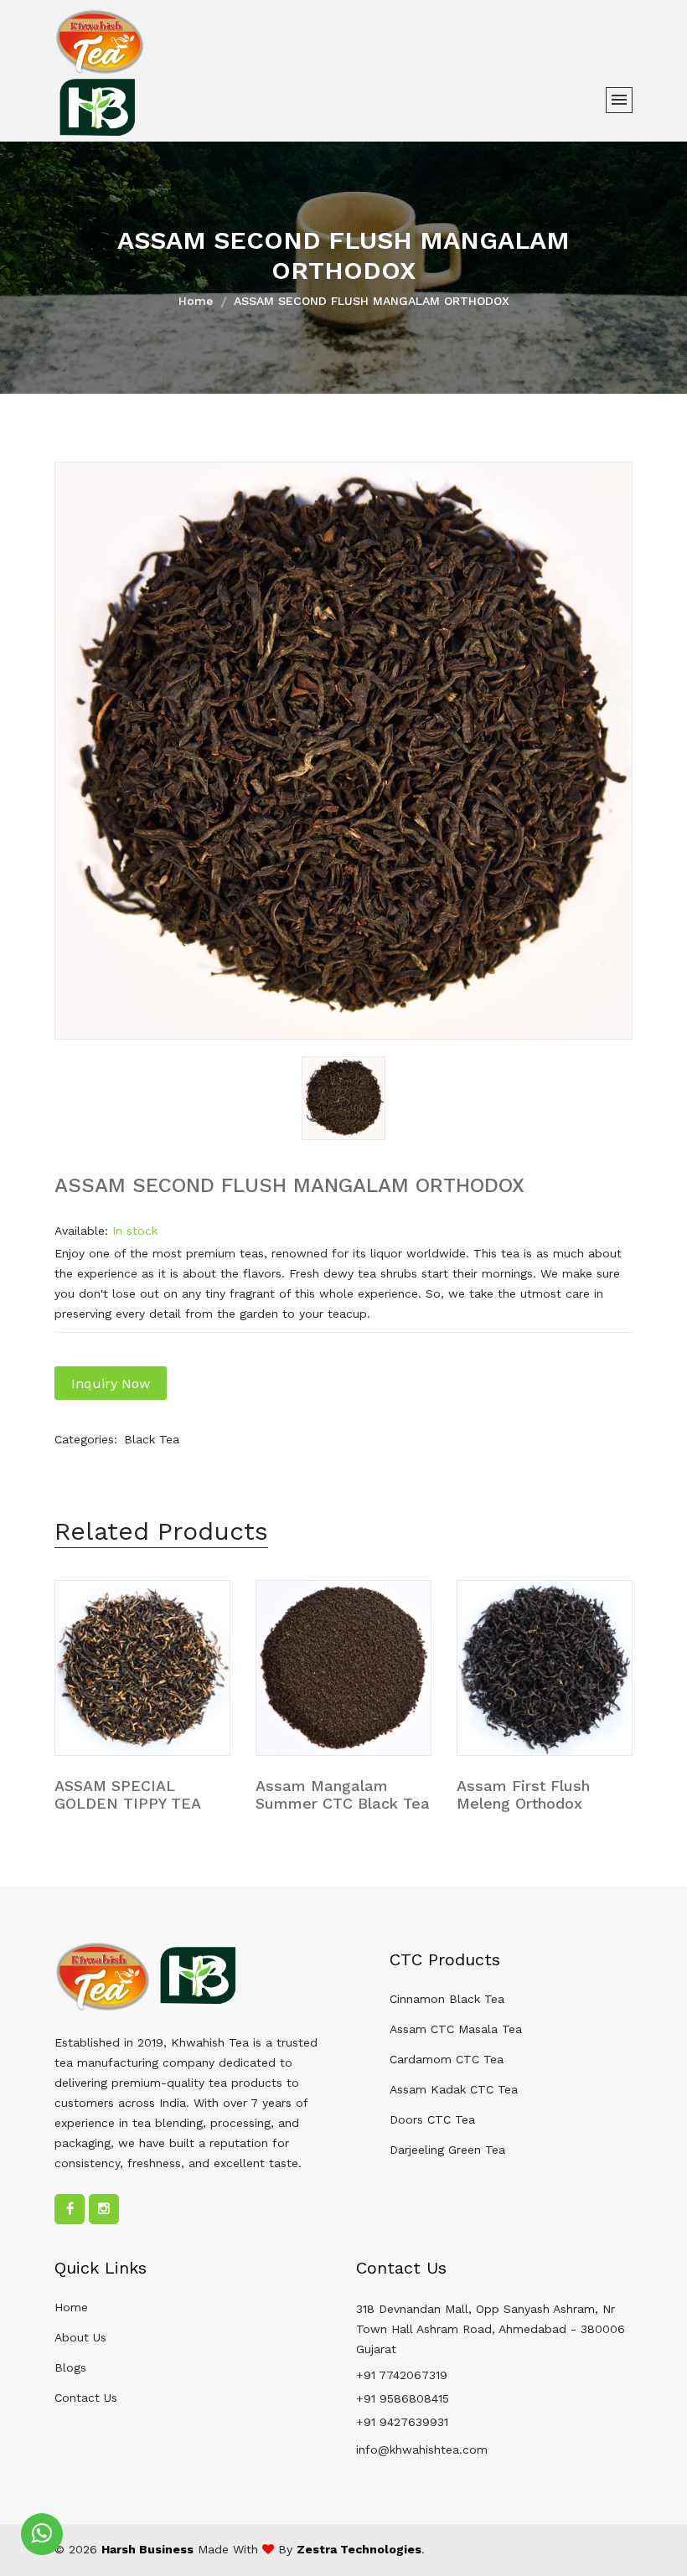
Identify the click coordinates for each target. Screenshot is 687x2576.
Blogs (70, 2367)
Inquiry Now (111, 1384)
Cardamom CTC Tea (447, 2059)
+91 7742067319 (402, 2375)
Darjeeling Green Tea (447, 2150)
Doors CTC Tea (432, 2119)
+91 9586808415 (403, 2398)
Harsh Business (147, 2549)
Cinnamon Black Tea (447, 1999)
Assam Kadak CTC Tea (454, 2089)
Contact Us (86, 2398)
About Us (80, 2337)
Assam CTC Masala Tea (456, 2029)
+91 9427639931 (402, 2422)
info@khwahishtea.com (422, 2450)
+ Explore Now (109, 1798)
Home (196, 301)
